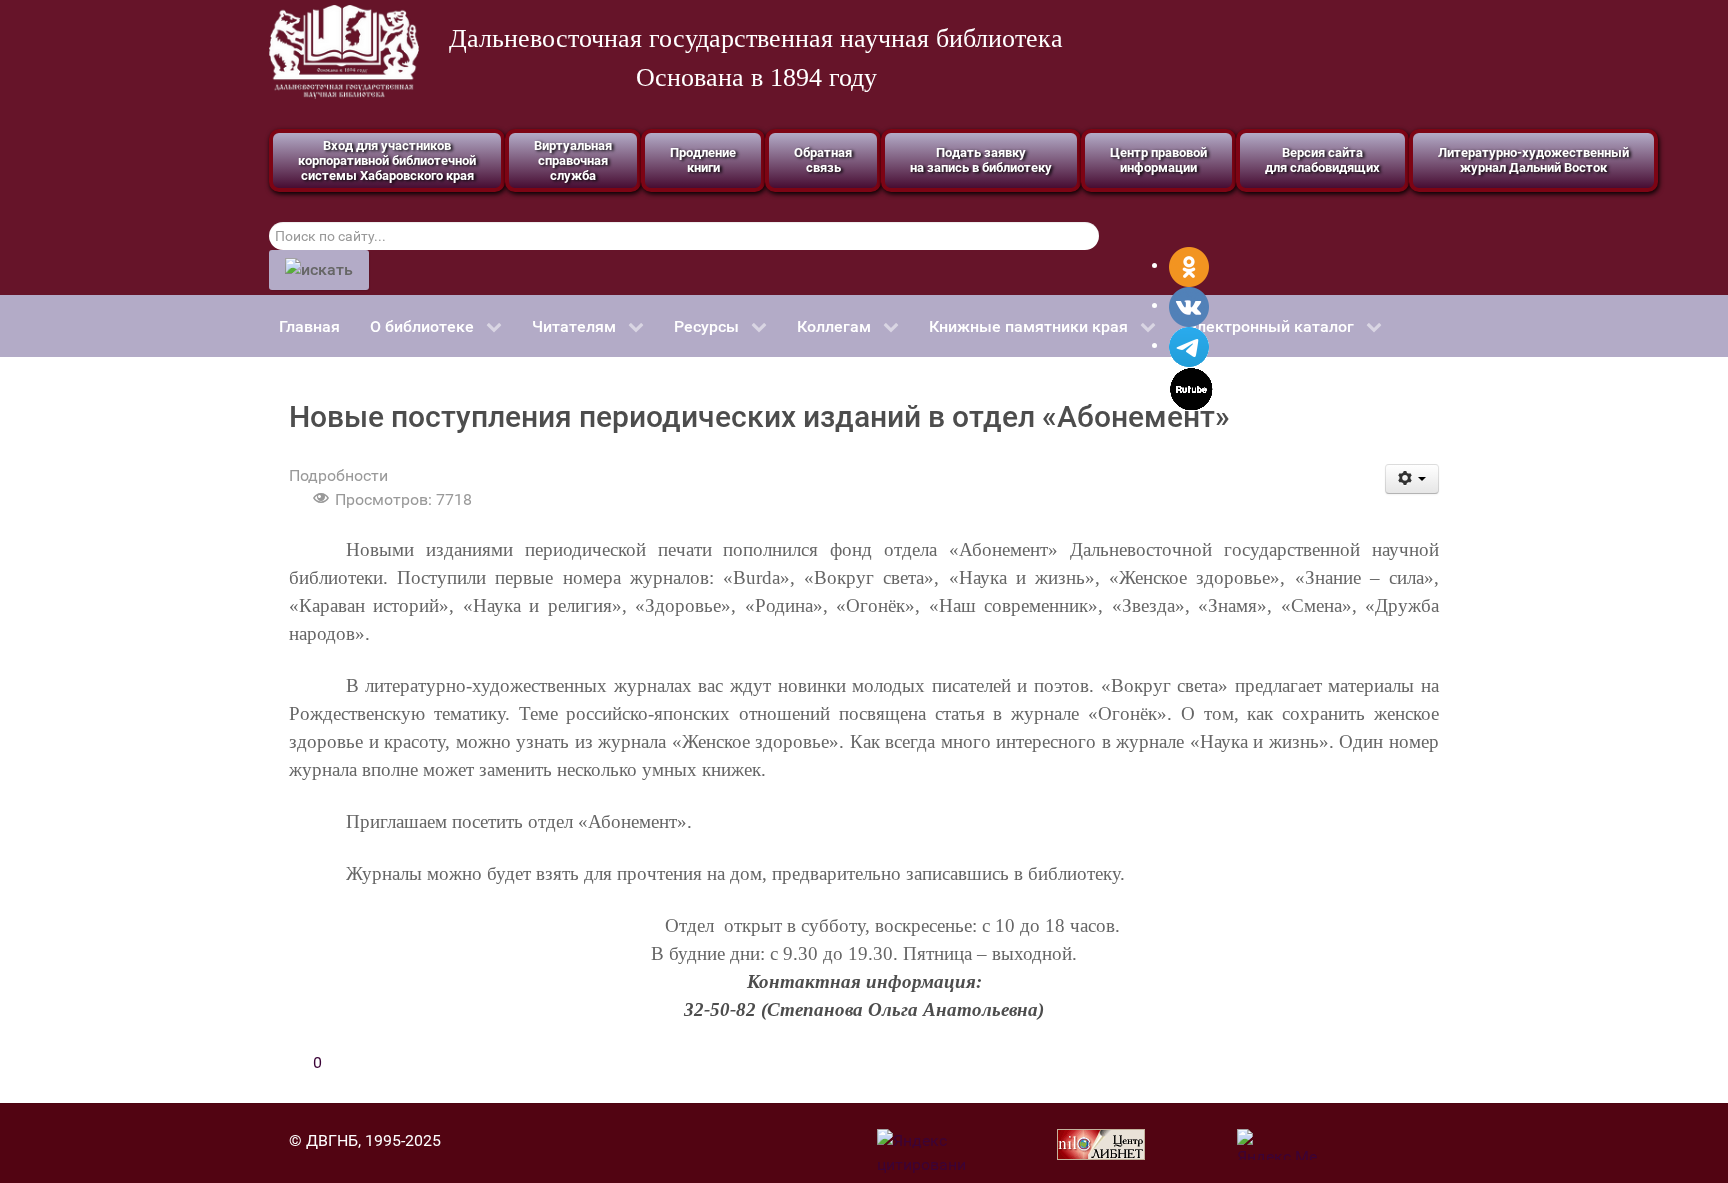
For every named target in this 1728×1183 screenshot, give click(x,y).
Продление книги (703, 160)
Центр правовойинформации (1158, 160)
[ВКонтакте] (1189, 305)
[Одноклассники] (1189, 265)
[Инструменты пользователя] (1412, 479)
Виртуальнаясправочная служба (573, 160)
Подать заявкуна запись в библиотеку (981, 160)
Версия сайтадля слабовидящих (1322, 160)
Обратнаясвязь (823, 160)
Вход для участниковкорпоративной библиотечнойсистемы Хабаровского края (387, 160)
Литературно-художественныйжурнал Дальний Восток (1533, 160)
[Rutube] (1191, 387)
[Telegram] (1189, 345)
